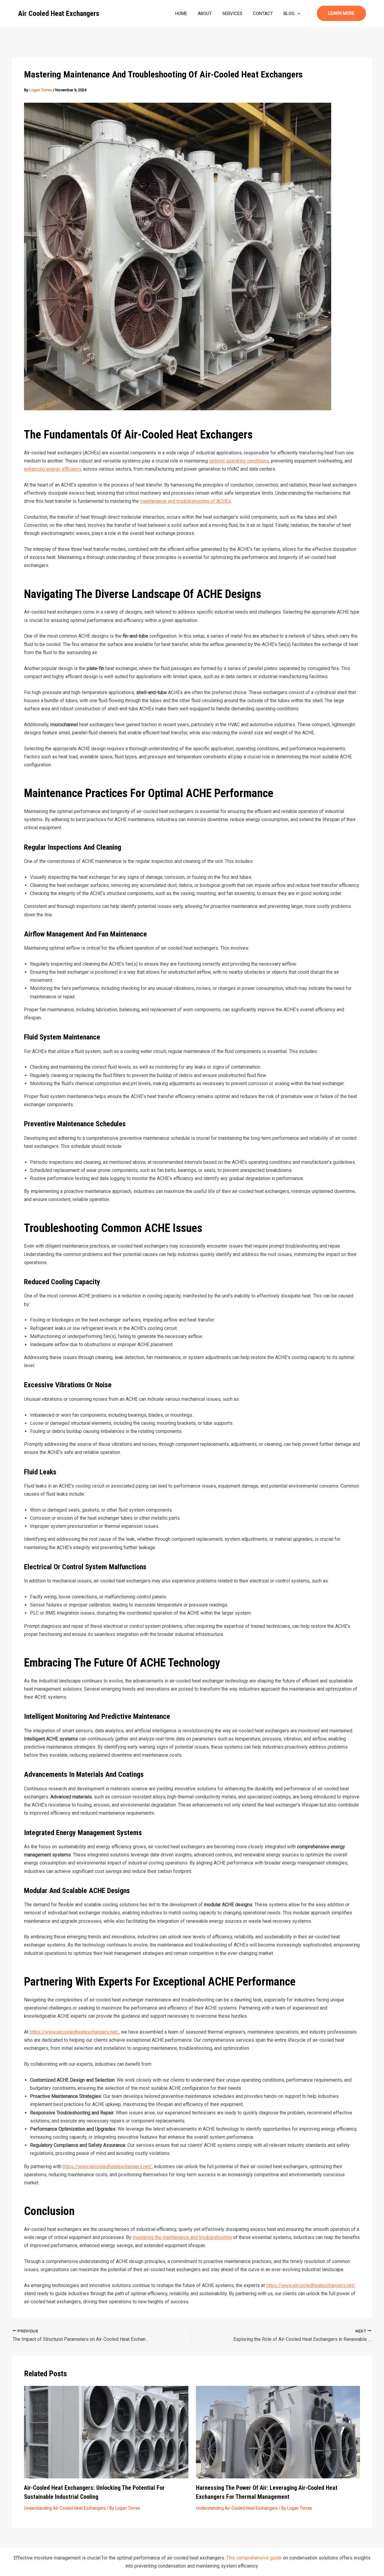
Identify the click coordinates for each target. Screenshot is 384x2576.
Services (232, 14)
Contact (263, 14)
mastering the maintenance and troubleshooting (182, 2237)
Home (181, 14)
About (205, 14)
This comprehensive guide (254, 2558)
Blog (289, 14)
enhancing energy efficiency (53, 469)
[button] (297, 14)
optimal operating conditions (239, 461)
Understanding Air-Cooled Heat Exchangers (65, 2508)
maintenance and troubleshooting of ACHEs (186, 501)
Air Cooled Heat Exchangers (59, 14)
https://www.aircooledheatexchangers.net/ (74, 2032)
